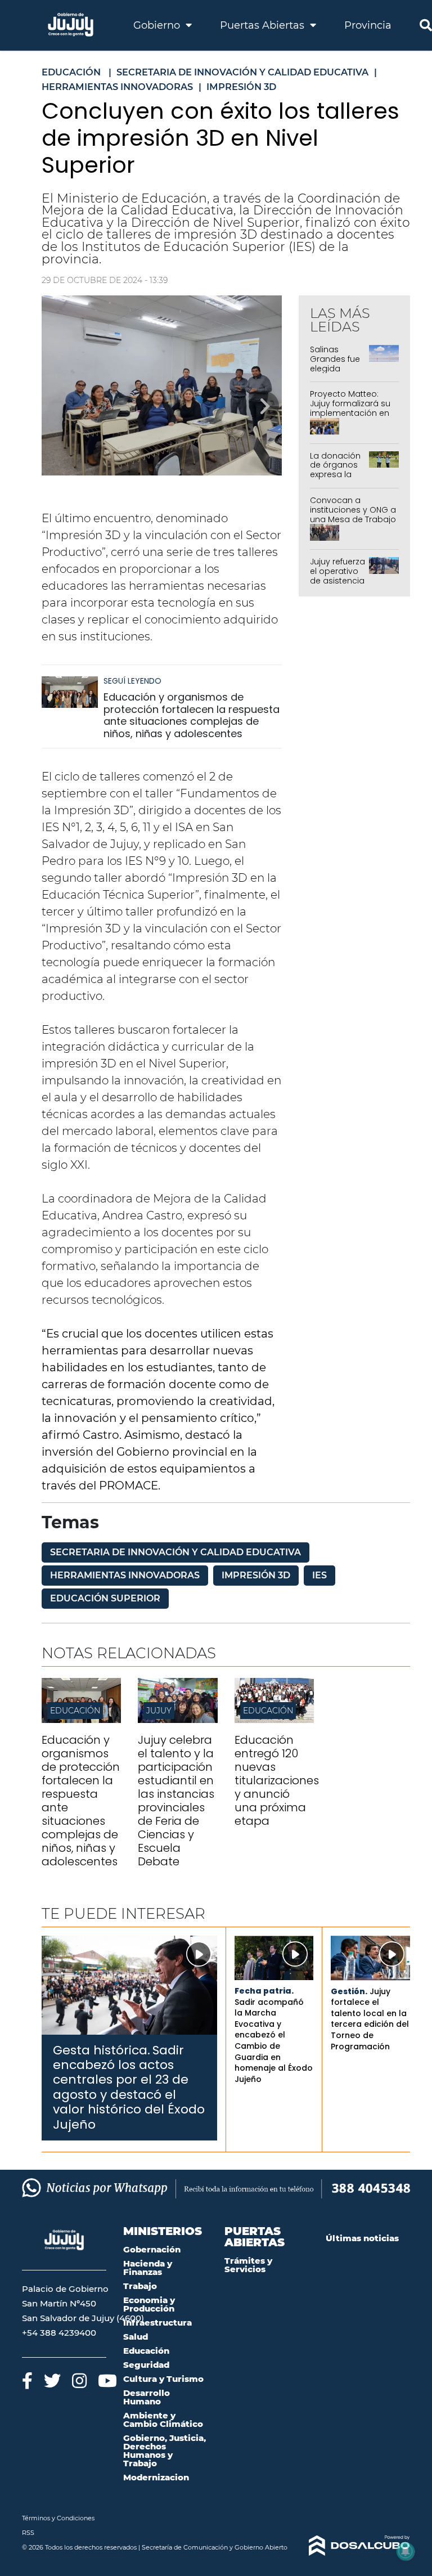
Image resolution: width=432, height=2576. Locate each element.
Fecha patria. (264, 1991)
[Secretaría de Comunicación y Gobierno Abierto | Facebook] (27, 2380)
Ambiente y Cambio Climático (163, 2420)
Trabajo (140, 2286)
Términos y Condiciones (58, 2518)
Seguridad (146, 2365)
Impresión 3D (256, 1575)
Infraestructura (157, 2323)
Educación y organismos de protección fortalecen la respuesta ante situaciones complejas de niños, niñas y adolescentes (192, 715)
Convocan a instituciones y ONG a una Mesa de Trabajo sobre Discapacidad (353, 514)
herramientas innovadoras (125, 1575)
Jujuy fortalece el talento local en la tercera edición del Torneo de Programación (370, 2019)
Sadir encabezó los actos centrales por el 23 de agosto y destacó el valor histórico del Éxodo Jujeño (129, 2087)
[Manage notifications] (406, 2551)
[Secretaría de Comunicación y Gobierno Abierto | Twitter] (52, 2380)
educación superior (105, 1598)
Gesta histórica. (102, 2050)
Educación (75, 1711)
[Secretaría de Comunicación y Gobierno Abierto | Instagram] (79, 2380)
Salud (136, 2337)
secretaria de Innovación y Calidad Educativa (175, 1552)
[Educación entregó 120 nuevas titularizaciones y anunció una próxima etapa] (274, 1720)
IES (319, 1575)
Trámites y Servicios (248, 2265)
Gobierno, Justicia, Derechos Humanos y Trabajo (165, 2451)
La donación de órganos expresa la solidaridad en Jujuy (335, 475)
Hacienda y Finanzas (148, 2268)
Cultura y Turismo (163, 2379)
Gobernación (152, 2249)
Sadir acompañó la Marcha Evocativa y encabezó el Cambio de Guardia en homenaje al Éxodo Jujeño (274, 2041)
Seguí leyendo (132, 681)
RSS (28, 2533)
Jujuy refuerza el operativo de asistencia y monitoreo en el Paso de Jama (337, 585)
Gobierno (158, 25)
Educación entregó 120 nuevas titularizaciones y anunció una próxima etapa (277, 1780)
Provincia (368, 25)
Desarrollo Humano (147, 2397)
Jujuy (159, 1711)
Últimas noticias (362, 2238)
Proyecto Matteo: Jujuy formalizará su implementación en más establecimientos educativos (350, 418)
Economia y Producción (149, 2304)
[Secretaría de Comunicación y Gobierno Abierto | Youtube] (107, 2380)
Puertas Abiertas (264, 25)
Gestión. (349, 1991)
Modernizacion (156, 2477)
